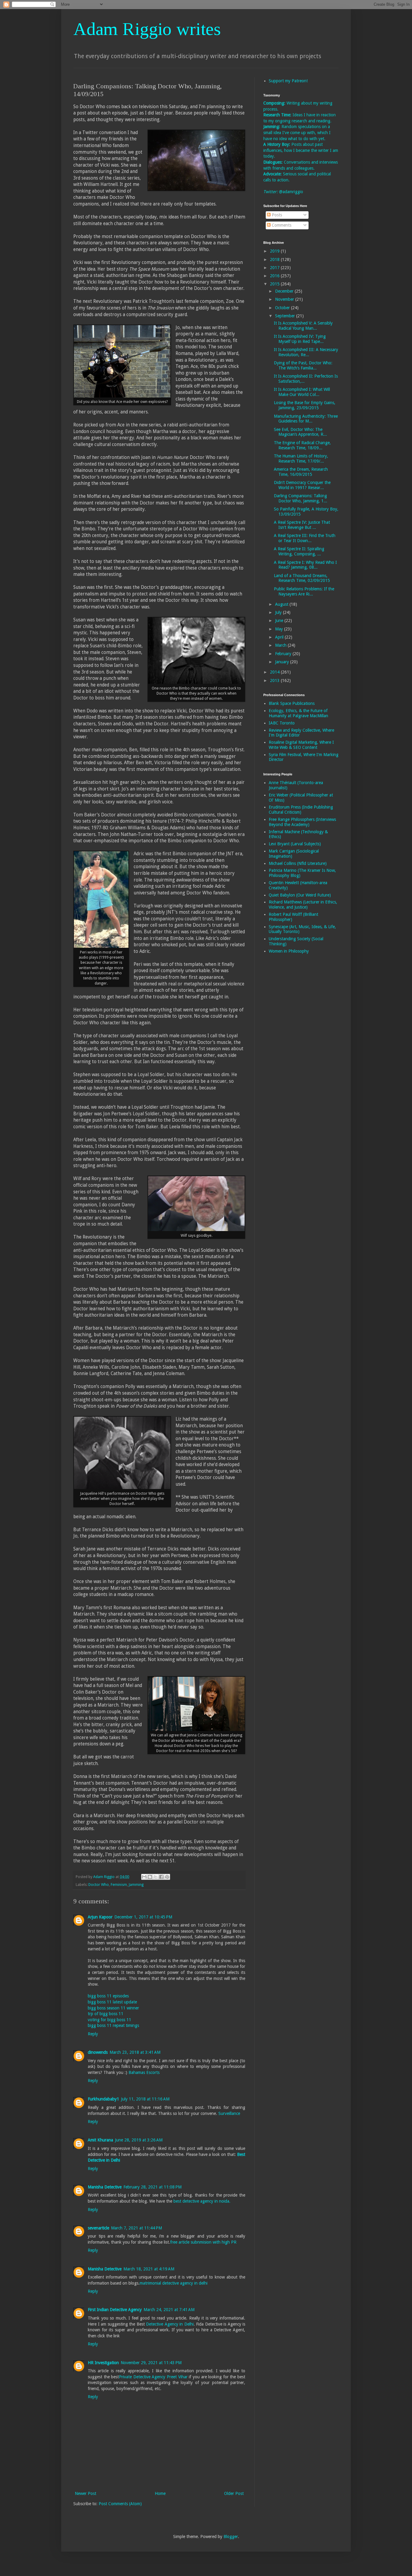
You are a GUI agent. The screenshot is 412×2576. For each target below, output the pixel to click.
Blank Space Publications (292, 703)
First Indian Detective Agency (115, 2310)
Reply (93, 2034)
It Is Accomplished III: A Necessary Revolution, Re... (306, 352)
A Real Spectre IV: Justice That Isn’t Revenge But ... (302, 525)
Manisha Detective (105, 2187)
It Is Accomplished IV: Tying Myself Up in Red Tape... (300, 339)
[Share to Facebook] (161, 1877)
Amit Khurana (100, 2140)
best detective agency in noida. (202, 2201)
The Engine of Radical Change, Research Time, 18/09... (302, 445)
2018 (275, 259)
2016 (275, 276)
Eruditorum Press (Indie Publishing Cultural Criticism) (301, 810)
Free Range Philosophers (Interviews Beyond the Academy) (302, 822)
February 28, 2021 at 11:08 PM (152, 2187)
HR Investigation (103, 2363)
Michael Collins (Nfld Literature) (298, 863)
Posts (276, 215)
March (281, 645)
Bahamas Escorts (144, 2072)
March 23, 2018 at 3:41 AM (135, 2052)
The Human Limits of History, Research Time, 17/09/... (301, 459)
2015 (275, 284)
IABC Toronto (282, 723)
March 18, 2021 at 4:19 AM (149, 2269)
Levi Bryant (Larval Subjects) (295, 844)
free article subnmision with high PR (203, 2242)
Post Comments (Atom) (120, 2504)
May (280, 629)
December (285, 291)
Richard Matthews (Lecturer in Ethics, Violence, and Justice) (303, 905)
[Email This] (144, 1877)
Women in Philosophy (289, 951)
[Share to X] (156, 1877)
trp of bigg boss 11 (106, 2014)
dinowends (98, 2052)
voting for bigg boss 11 (109, 2020)
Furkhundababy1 (103, 2099)
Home (160, 2493)
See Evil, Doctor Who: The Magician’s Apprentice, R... (300, 432)
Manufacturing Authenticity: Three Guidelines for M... (306, 419)
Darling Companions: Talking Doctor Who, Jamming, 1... (301, 498)
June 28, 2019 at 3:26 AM (139, 2140)
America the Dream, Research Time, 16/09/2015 (301, 472)
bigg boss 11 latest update (112, 2002)
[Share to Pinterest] (167, 1877)
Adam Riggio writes (147, 29)
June (280, 620)
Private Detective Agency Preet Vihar (153, 2377)
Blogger (231, 2537)
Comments (281, 225)
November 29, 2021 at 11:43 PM (151, 2363)
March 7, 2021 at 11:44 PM (136, 2228)
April (280, 637)
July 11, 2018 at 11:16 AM (145, 2099)
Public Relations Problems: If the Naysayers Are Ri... (304, 591)
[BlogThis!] (150, 1877)
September (286, 316)
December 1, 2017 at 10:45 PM (143, 1917)
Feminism (119, 1885)
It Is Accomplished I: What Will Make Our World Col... (302, 392)
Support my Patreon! (288, 81)
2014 (275, 672)
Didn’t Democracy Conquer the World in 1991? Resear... (302, 485)
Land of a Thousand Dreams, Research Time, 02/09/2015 (302, 578)
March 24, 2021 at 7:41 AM (169, 2310)
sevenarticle (98, 2228)
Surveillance (229, 2113)
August (282, 604)
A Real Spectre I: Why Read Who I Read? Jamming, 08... (305, 565)
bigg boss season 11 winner (113, 2008)
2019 (275, 251)
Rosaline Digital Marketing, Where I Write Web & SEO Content (301, 745)
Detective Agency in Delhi (170, 2324)
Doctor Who (99, 1885)
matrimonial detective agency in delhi (174, 2283)
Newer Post (86, 2493)
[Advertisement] (287, 1054)
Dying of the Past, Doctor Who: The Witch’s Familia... (303, 365)
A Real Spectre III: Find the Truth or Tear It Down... (305, 538)
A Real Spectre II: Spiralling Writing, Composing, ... (299, 551)
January (283, 662)
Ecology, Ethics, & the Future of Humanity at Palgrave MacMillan (298, 713)
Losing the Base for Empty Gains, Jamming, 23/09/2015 (305, 405)
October (283, 308)
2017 (275, 268)
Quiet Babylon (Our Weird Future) (300, 895)
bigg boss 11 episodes (108, 1996)
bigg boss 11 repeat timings (113, 2025)
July (279, 612)
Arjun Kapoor (100, 1917)
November (285, 299)
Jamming (136, 1885)
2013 (275, 680)
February (284, 654)
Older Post (234, 2493)
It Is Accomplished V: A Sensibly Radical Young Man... (303, 326)
